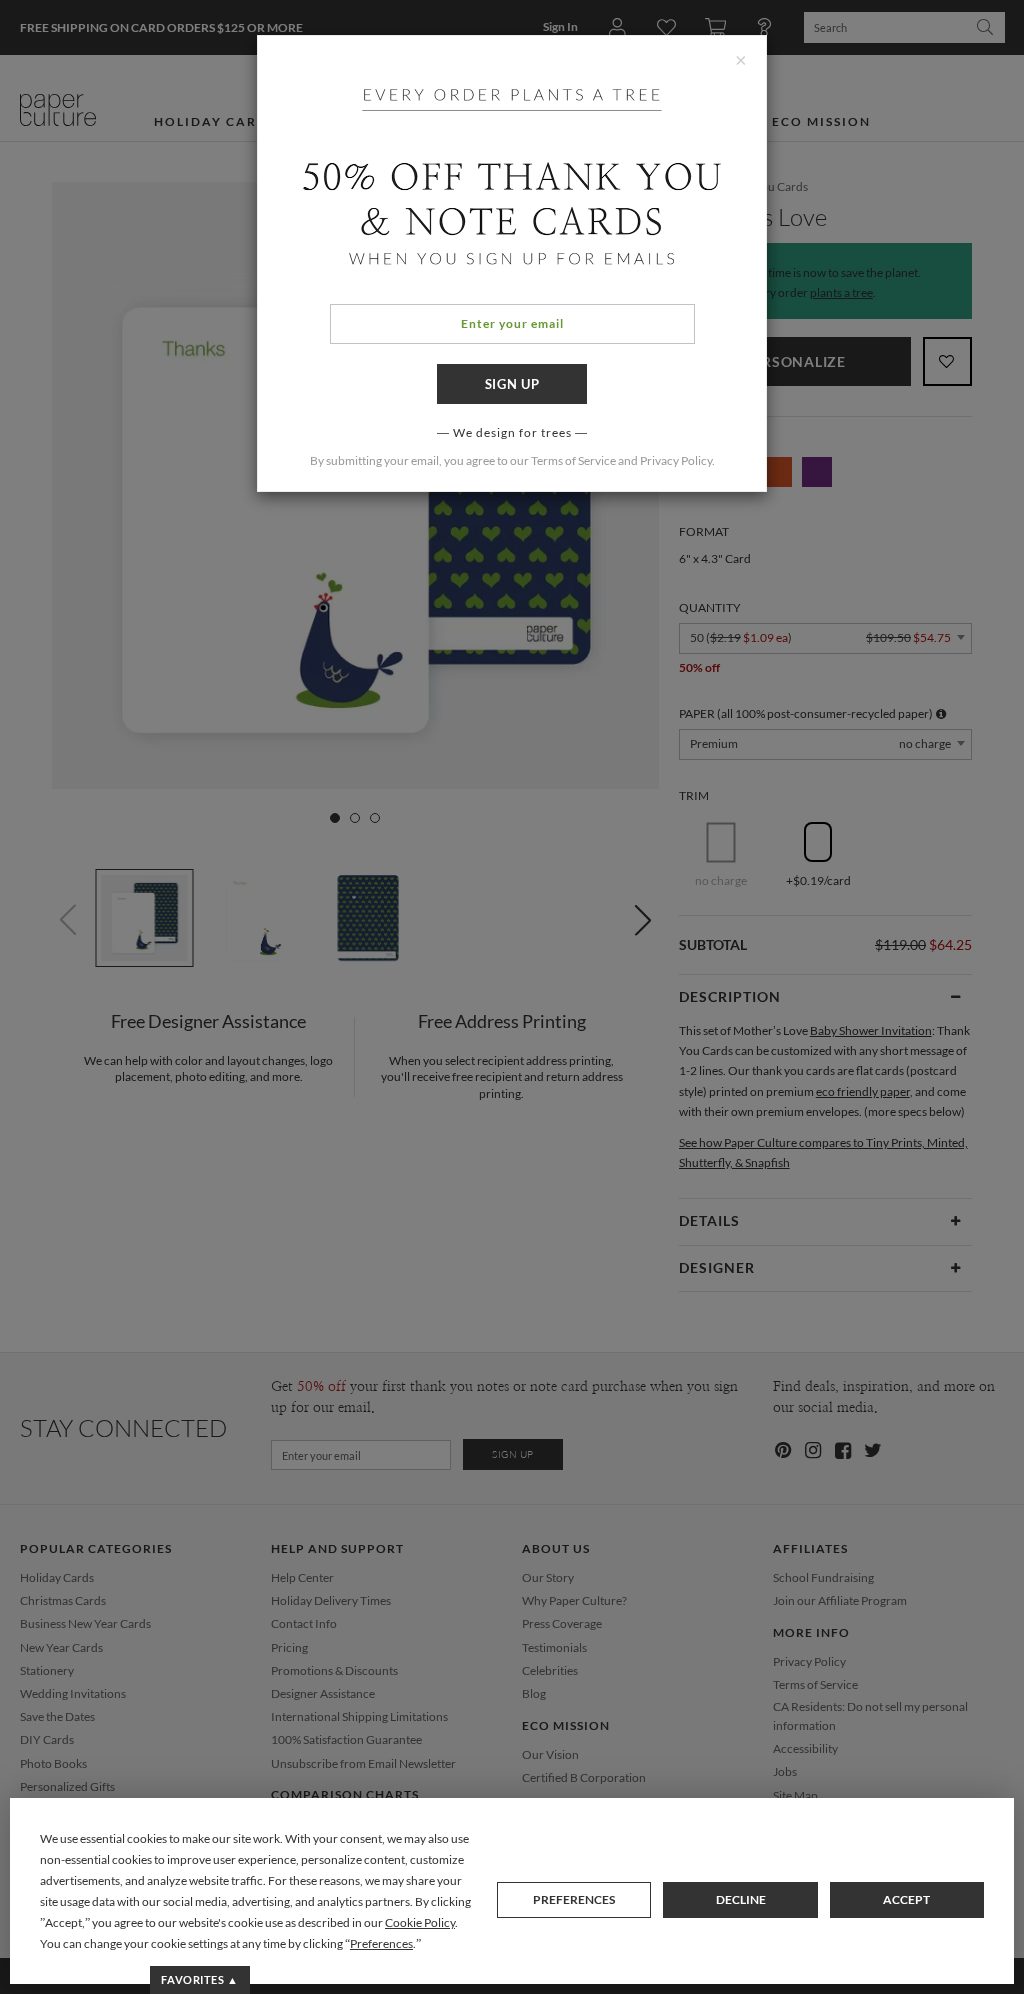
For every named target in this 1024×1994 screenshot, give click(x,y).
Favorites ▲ (199, 1979)
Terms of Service (573, 460)
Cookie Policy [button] (420, 1922)
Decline (741, 1899)
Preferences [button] (381, 1943)
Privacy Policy (676, 460)
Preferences (574, 1899)
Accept (906, 1899)
